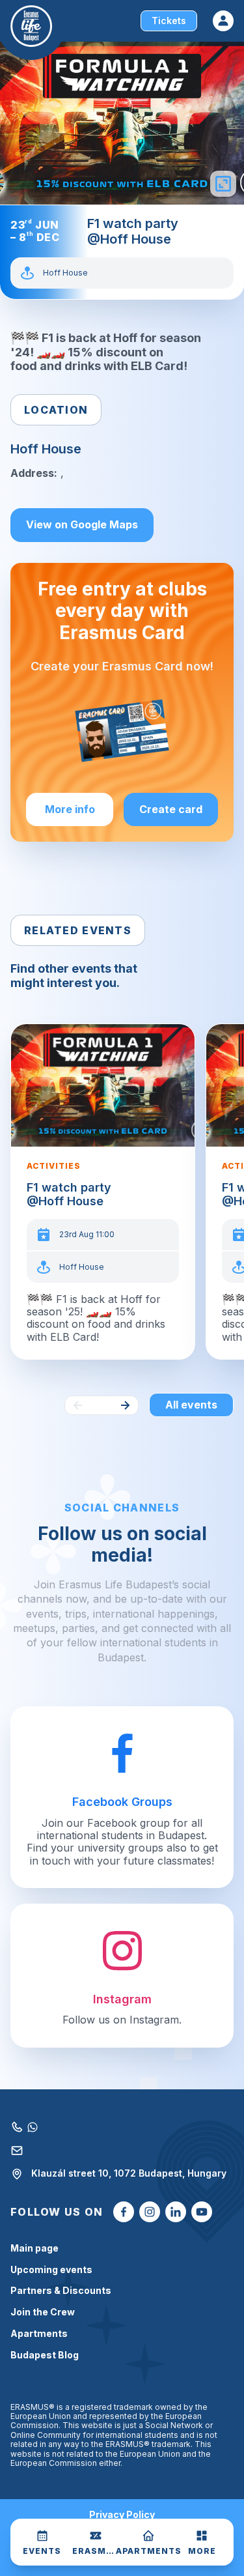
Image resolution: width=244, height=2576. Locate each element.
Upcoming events (51, 2270)
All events (191, 1405)
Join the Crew (43, 2312)
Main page (34, 2248)
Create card (171, 809)
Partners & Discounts (61, 2291)
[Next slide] (125, 1405)
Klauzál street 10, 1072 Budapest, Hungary (129, 2173)
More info (70, 809)
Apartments (39, 2334)
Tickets (169, 21)
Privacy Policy (122, 2515)
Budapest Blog (45, 2355)
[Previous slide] (78, 1405)
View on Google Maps (82, 524)
